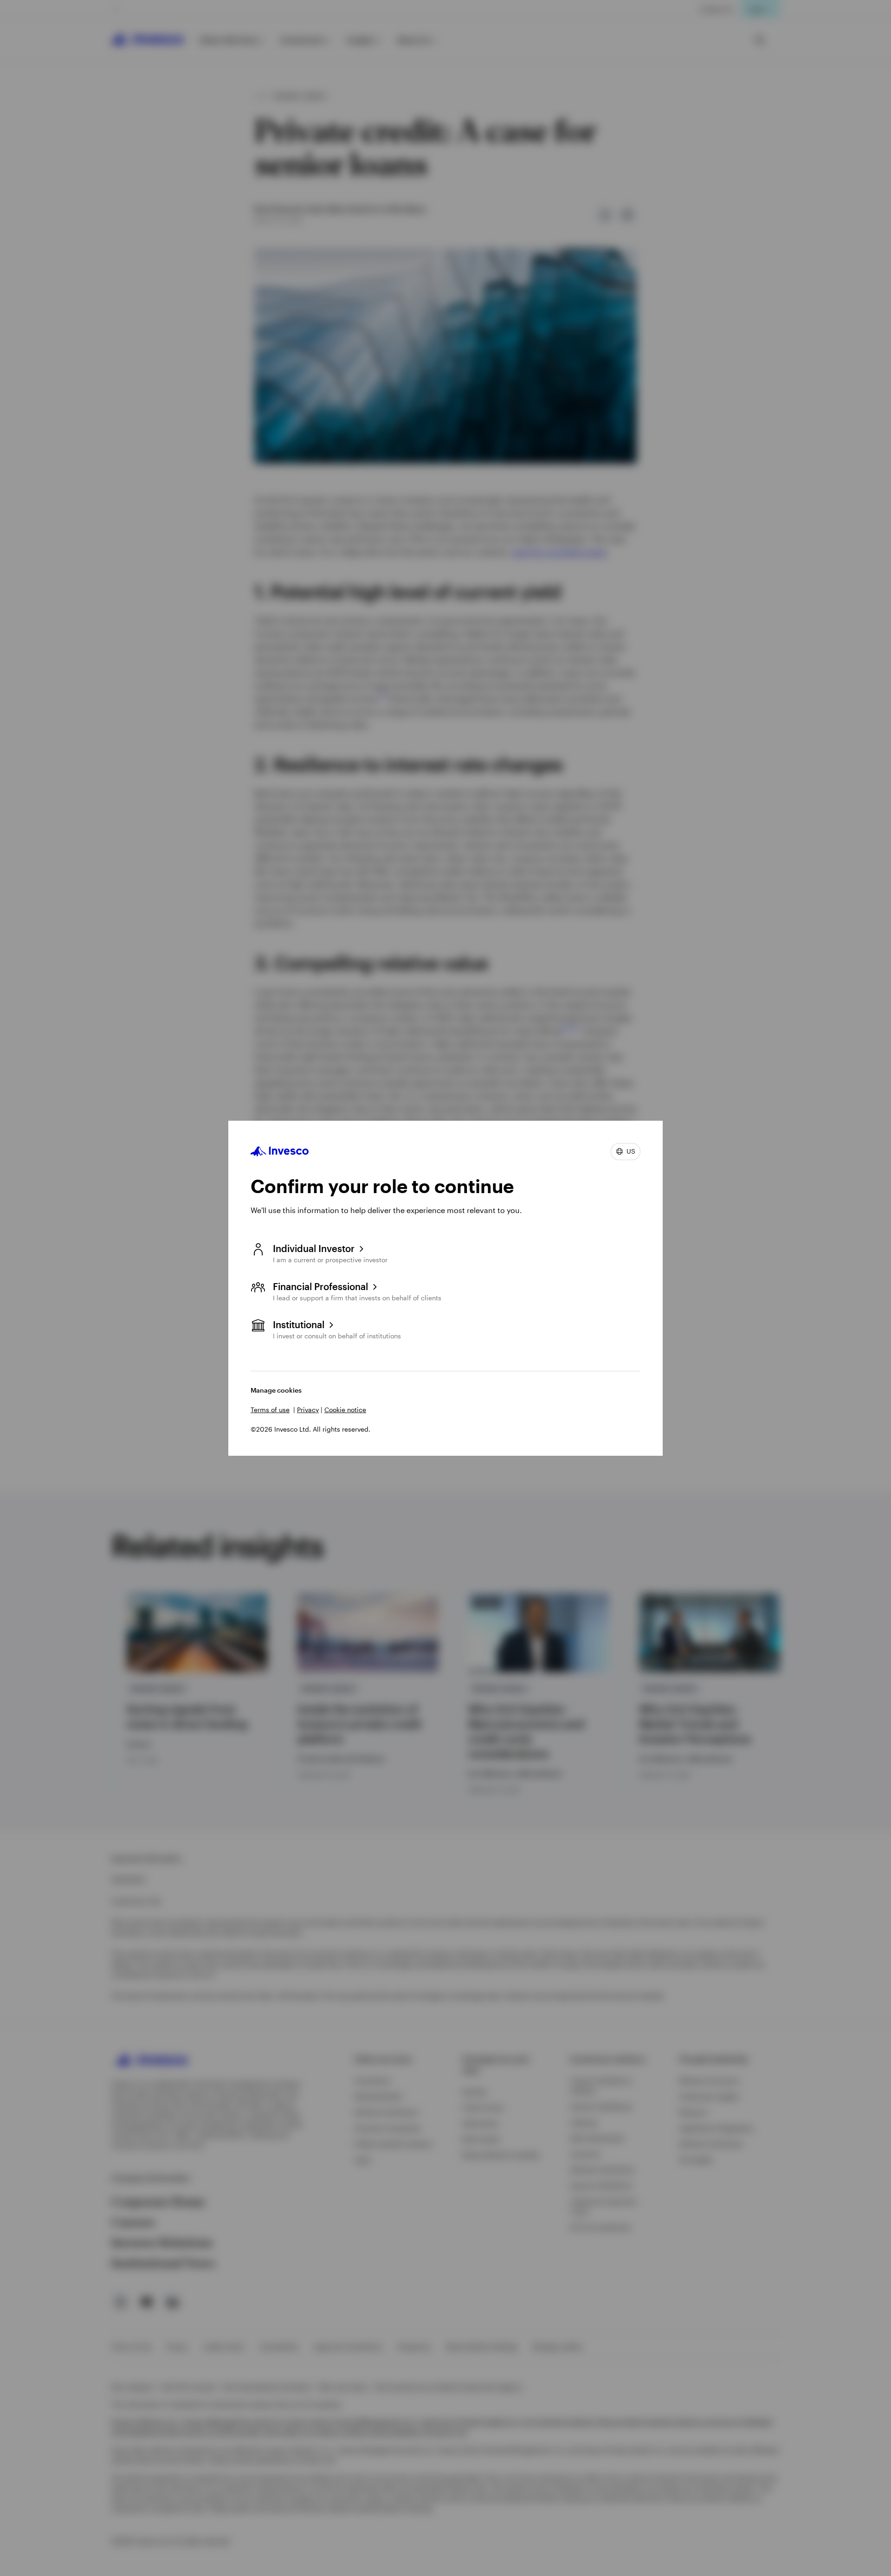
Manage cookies (276, 1390)
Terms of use (270, 1410)
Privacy (308, 1410)
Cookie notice (345, 1410)
